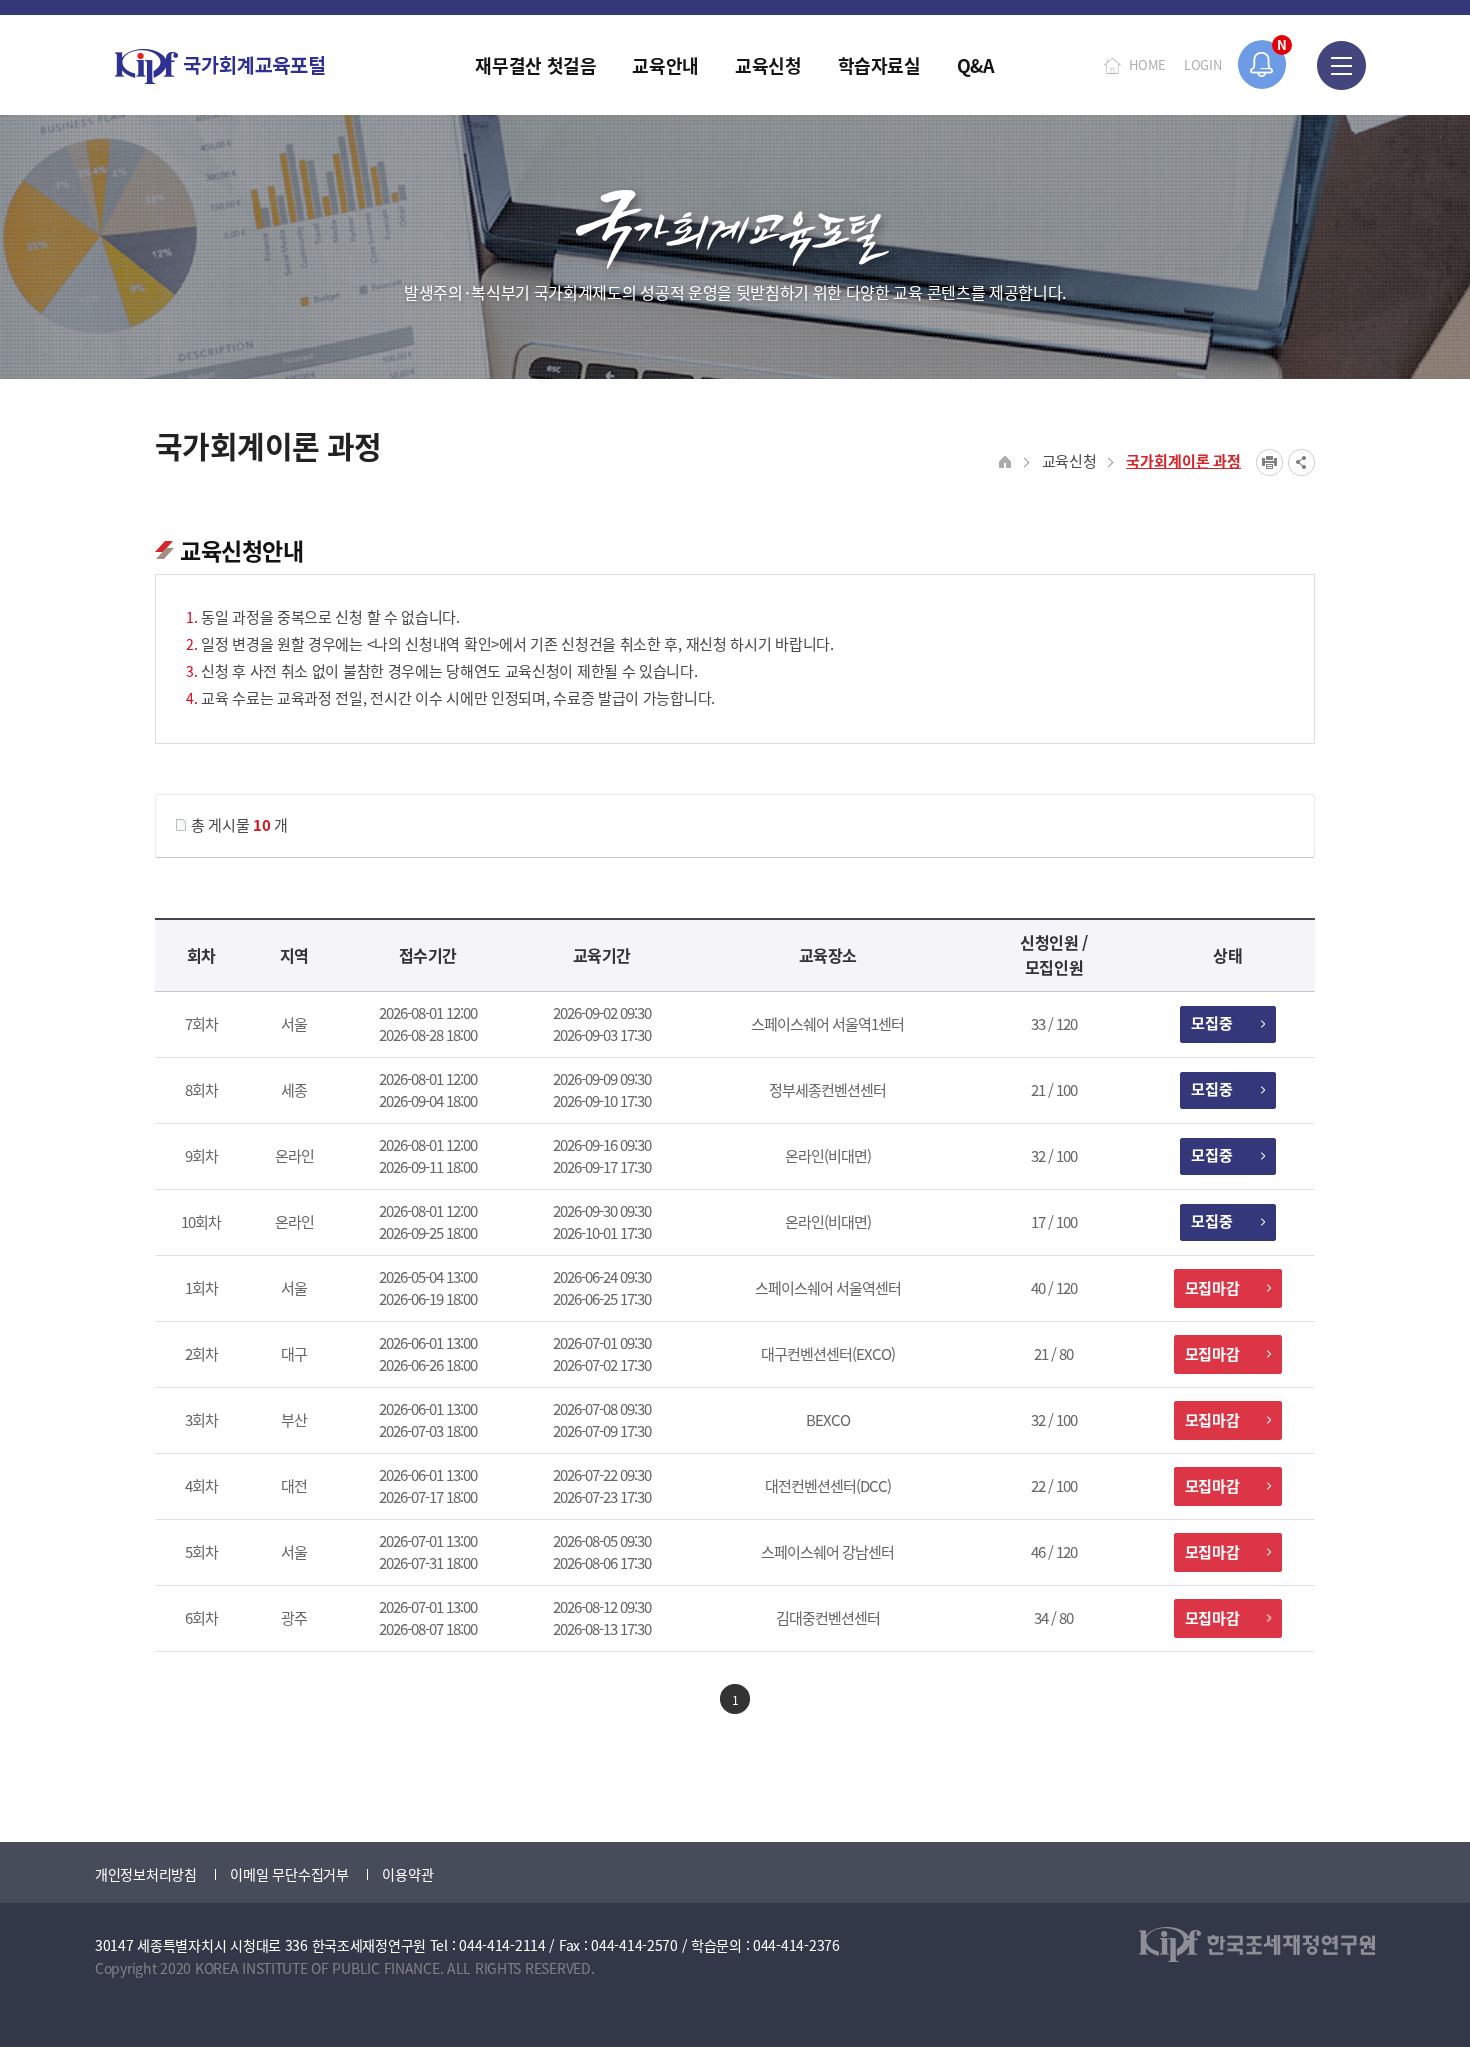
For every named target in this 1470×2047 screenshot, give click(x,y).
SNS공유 (1301, 462)
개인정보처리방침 (146, 1874)
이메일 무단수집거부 (289, 1874)
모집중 (1212, 1022)
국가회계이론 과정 (1183, 460)
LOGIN (1203, 64)
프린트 (1269, 462)
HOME (1147, 64)
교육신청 (1069, 460)
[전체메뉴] (1341, 65)
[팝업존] (1262, 64)
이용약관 (407, 1874)
